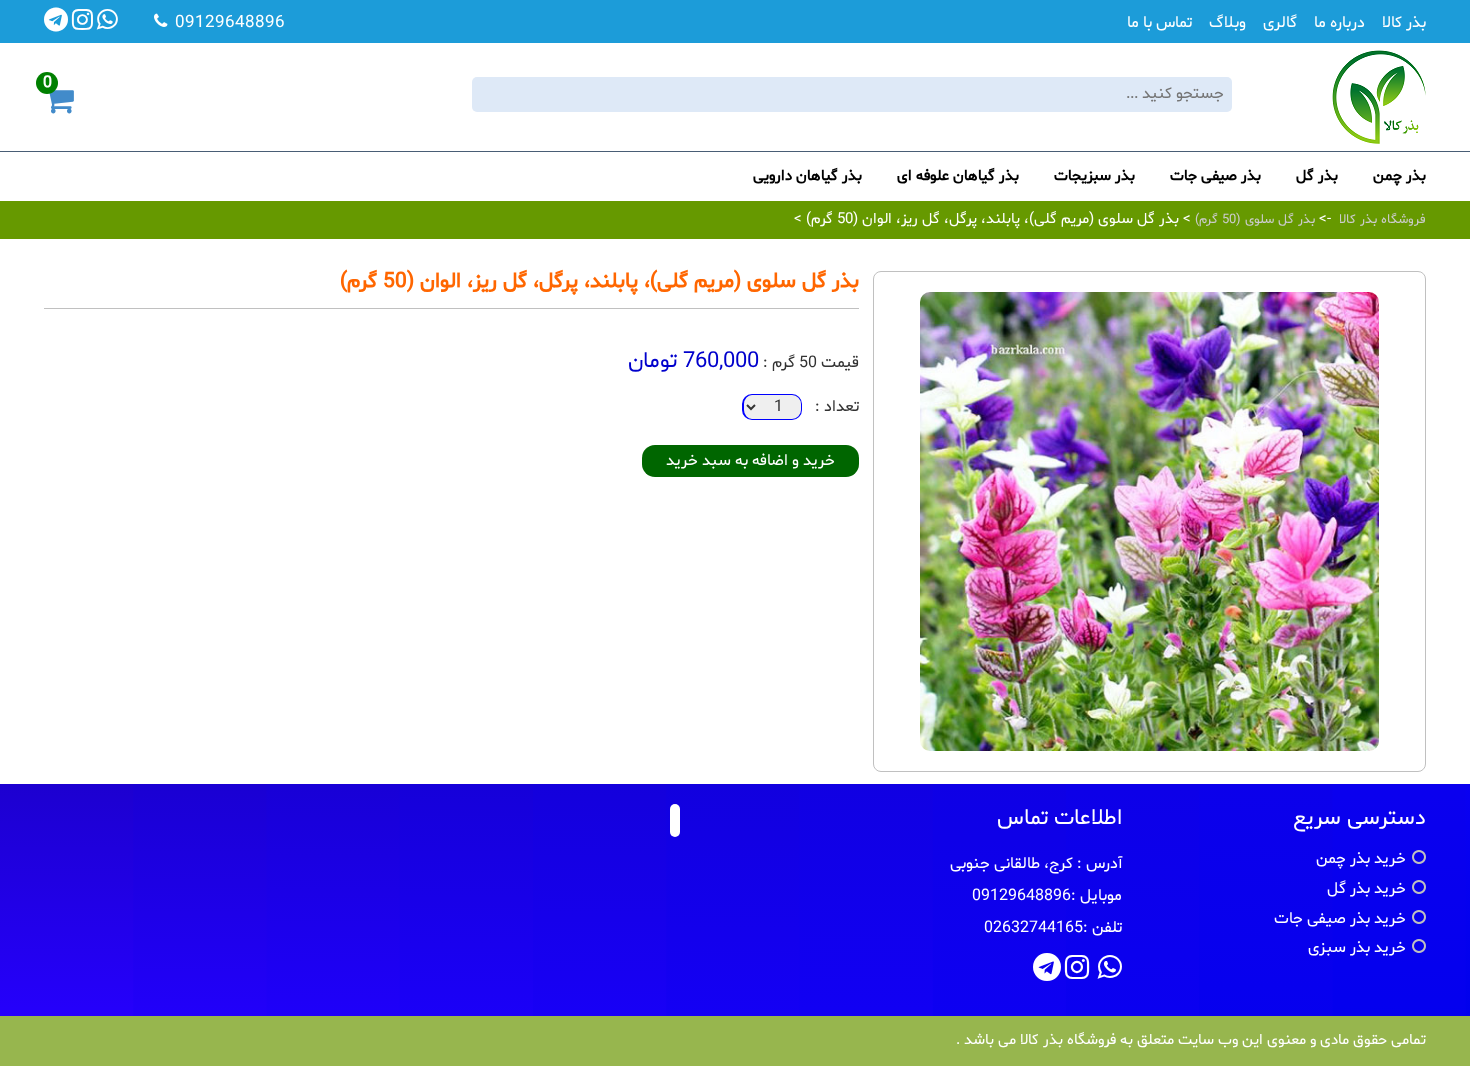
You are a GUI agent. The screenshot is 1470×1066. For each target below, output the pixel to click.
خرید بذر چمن (1361, 859)
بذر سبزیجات (1094, 176)
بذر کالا (1404, 23)
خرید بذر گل (1366, 889)
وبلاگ (1227, 23)
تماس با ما (1159, 23)
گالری (1280, 23)
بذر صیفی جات (1215, 176)
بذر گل (1317, 176)
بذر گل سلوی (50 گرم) (1253, 220)
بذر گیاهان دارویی (807, 176)
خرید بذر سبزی (1357, 948)
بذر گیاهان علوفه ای (958, 176)
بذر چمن (1399, 176)
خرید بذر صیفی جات (1340, 919)
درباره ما (1339, 23)
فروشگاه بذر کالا (1382, 220)
